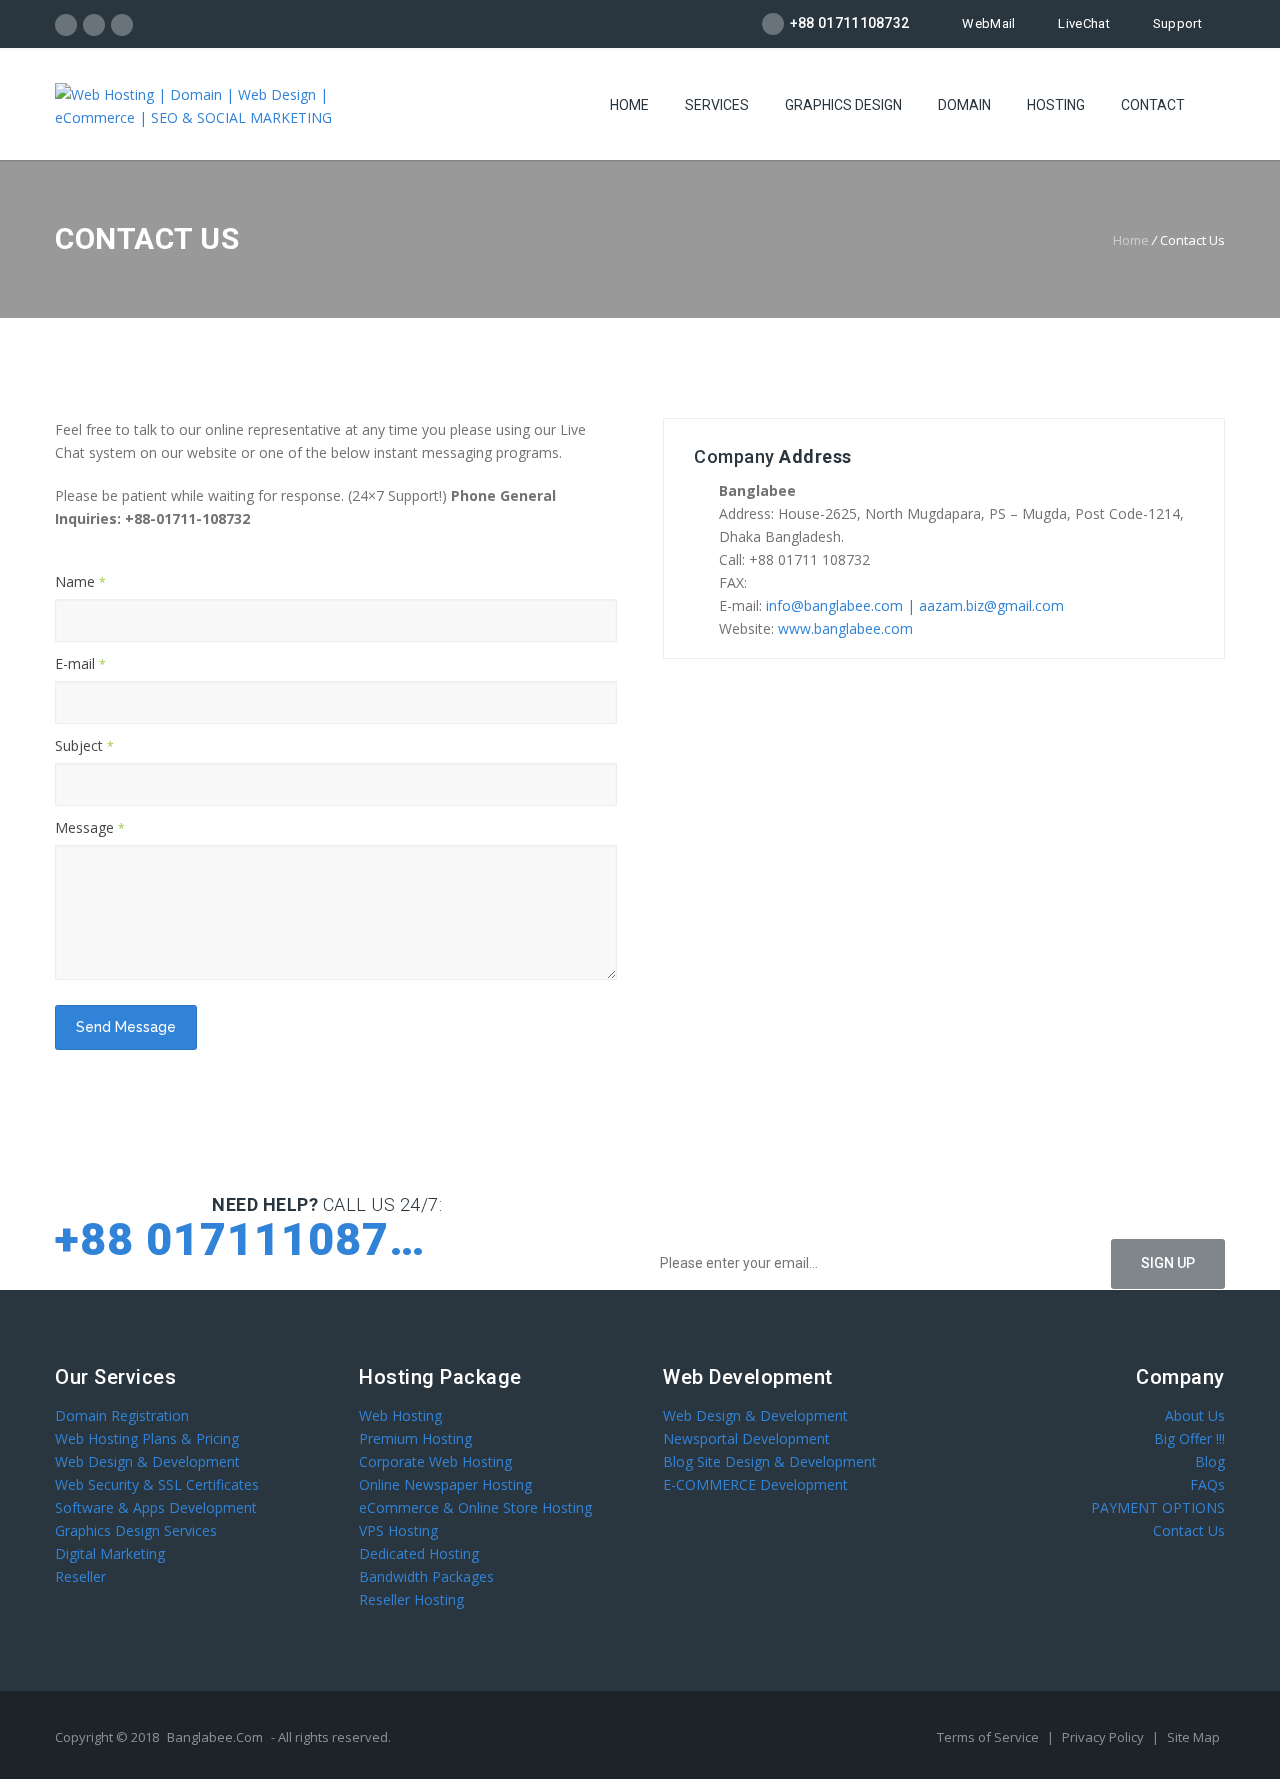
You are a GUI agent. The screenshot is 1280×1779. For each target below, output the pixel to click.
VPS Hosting (398, 1530)
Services (717, 105)
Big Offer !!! (1189, 1438)
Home (629, 105)
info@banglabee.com (834, 605)
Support (1177, 23)
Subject (84, 745)
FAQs (1207, 1484)
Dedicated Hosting (419, 1553)
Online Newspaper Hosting (445, 1484)
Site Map (1193, 1737)
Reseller (80, 1576)
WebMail (988, 23)
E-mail (80, 663)
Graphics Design (843, 105)
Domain (964, 105)
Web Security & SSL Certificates (157, 1484)
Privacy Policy (1104, 1737)
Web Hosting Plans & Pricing (147, 1438)
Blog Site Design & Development (770, 1461)
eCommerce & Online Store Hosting (475, 1507)
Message (90, 827)
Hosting (1056, 105)
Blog (1210, 1461)
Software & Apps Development (156, 1507)
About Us (1195, 1415)
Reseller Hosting (411, 1599)
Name (80, 581)
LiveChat (1083, 23)
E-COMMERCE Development (755, 1484)
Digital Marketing (110, 1553)
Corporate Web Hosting (435, 1461)
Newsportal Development (746, 1438)
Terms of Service (989, 1737)
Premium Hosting (415, 1438)
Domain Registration (122, 1415)
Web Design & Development (147, 1461)
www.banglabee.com (845, 628)
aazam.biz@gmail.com (991, 605)
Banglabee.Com (215, 1737)
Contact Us (1189, 1530)
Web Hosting (400, 1415)
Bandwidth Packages (426, 1576)
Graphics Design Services (136, 1530)
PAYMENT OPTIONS (1158, 1507)
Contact (1153, 105)
